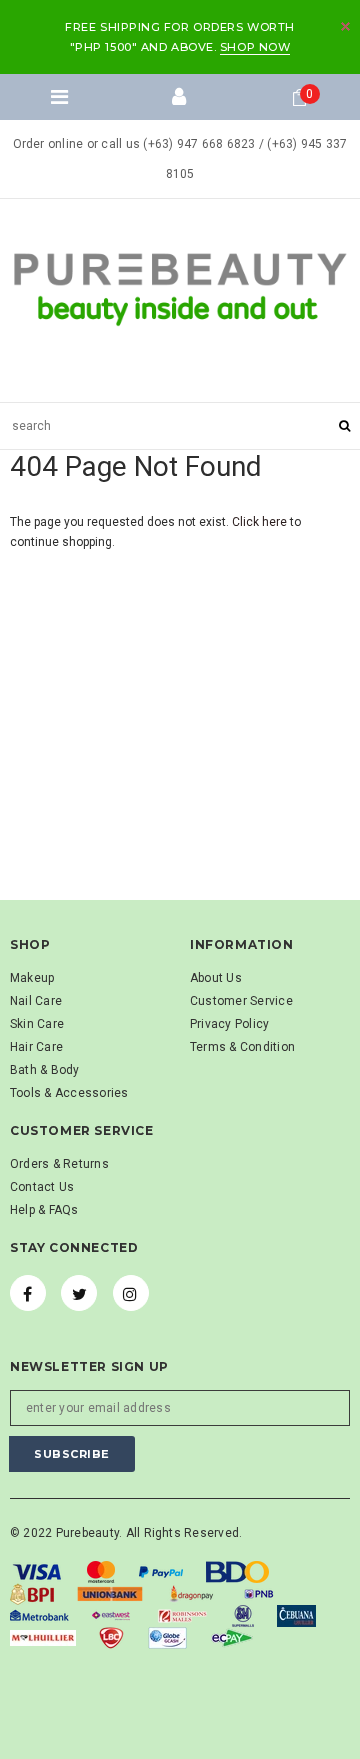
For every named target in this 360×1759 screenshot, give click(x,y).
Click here (261, 522)
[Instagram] (131, 1293)
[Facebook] (28, 1293)
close (345, 26)
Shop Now (255, 47)
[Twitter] (79, 1293)
